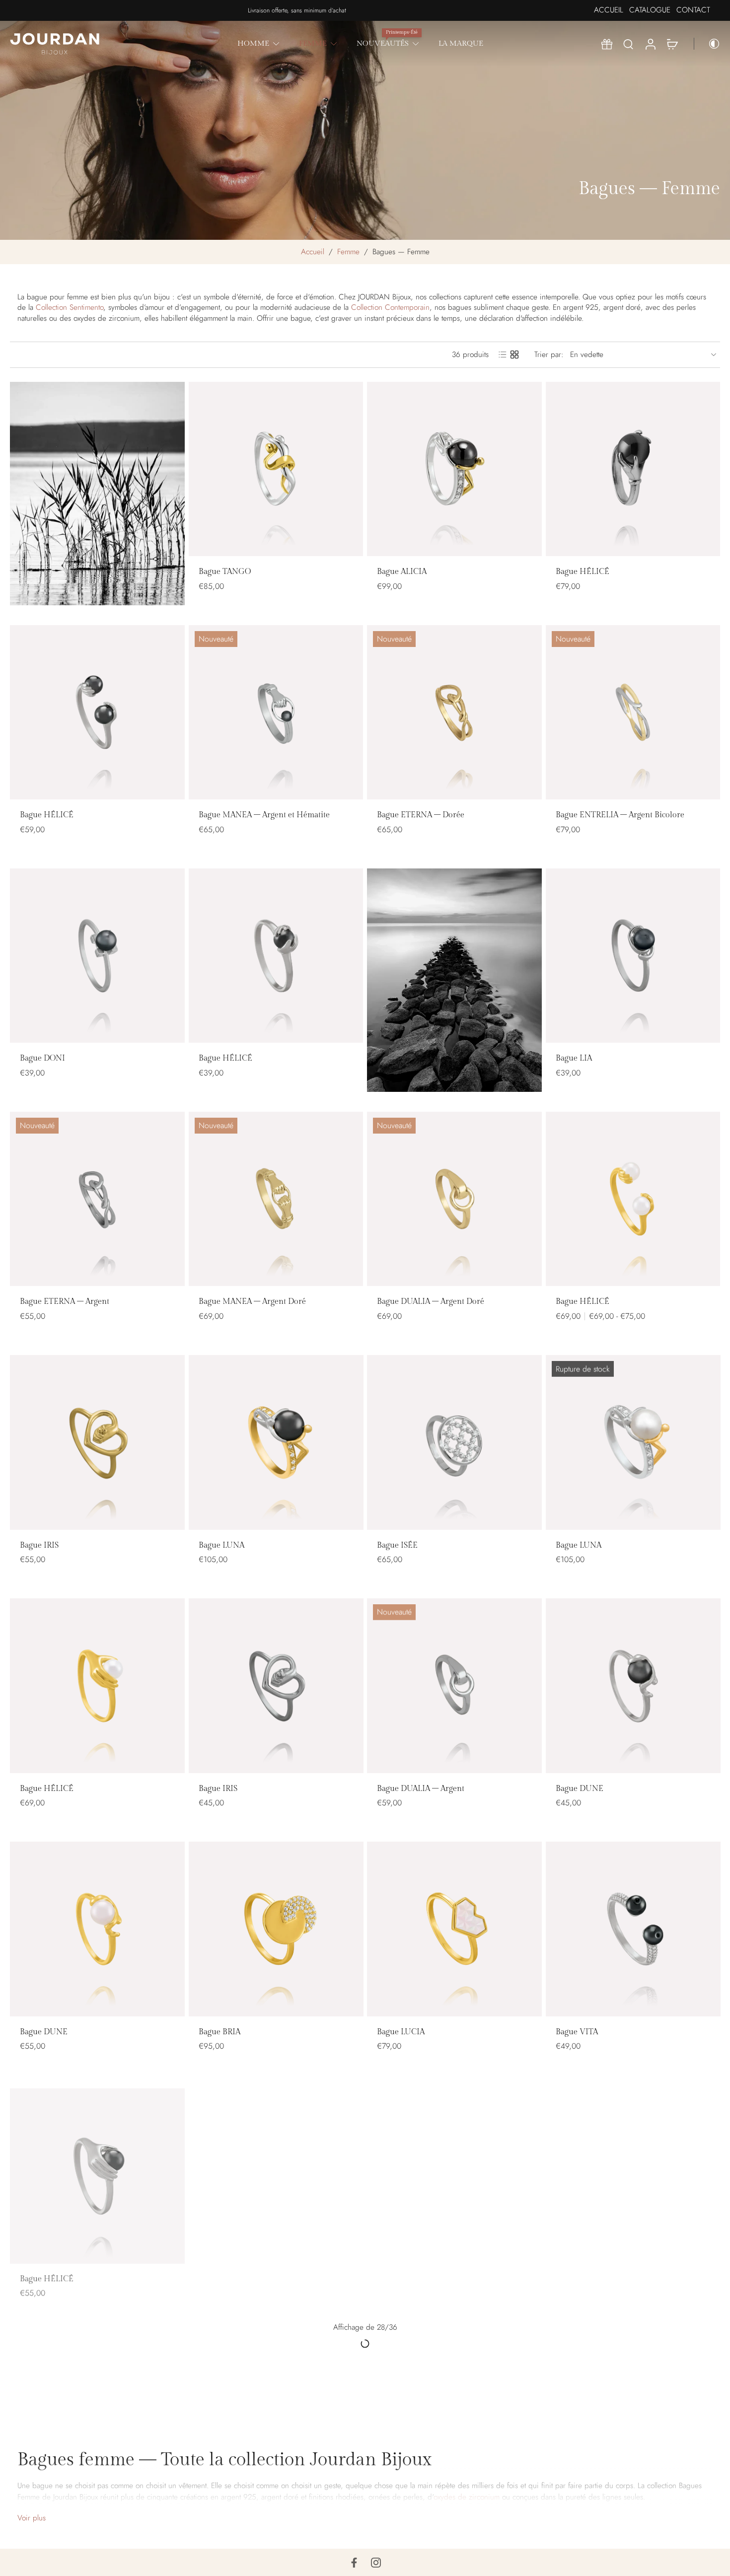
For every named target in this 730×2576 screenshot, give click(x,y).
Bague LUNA (221, 1545)
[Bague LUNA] (276, 1442)
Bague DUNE (580, 1788)
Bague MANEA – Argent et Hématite (264, 815)
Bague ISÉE (397, 1545)
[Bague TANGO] (276, 469)
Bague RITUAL (403, 2518)
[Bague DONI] (97, 956)
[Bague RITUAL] (454, 2416)
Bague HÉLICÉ (583, 572)
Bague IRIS (39, 1545)
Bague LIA (574, 1058)
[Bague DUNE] (633, 1686)
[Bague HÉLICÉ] (633, 469)
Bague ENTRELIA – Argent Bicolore (620, 815)
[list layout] (503, 355)
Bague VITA (577, 2032)
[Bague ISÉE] (454, 1442)
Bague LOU (397, 2275)
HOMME (253, 43)
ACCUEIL (609, 10)
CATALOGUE (650, 10)
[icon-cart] (672, 44)
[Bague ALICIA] (454, 469)
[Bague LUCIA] (454, 1929)
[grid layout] (514, 355)
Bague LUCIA (401, 2032)
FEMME (313, 43)
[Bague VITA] (633, 1929)
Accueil (313, 252)
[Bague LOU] (454, 2172)
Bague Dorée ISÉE (588, 2275)
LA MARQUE (461, 43)
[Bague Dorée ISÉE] (633, 2172)
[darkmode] (707, 44)
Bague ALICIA (402, 572)
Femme (348, 252)
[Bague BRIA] (276, 1929)
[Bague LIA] (633, 956)
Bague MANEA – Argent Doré (252, 1302)
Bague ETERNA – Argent (65, 1302)
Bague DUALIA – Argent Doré (431, 1302)
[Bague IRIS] (97, 1442)
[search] (628, 44)
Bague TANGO (225, 572)
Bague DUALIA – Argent (421, 1788)
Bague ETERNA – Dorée (421, 815)
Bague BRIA (219, 2032)
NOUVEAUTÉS (383, 43)
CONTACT (693, 10)
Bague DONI (42, 1058)
